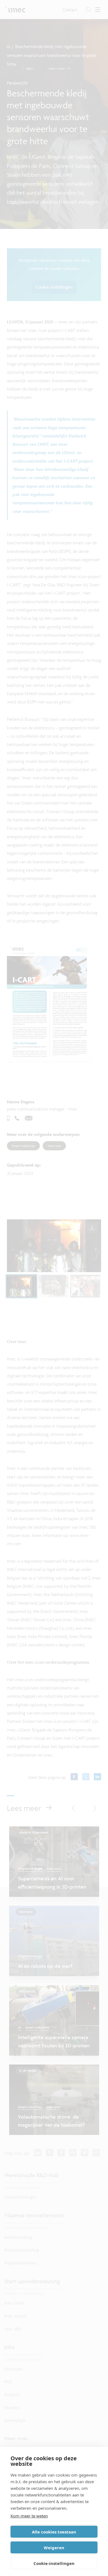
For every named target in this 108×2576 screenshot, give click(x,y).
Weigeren (54, 2548)
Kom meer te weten (29, 2516)
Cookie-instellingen (54, 2563)
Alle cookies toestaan (54, 2532)
